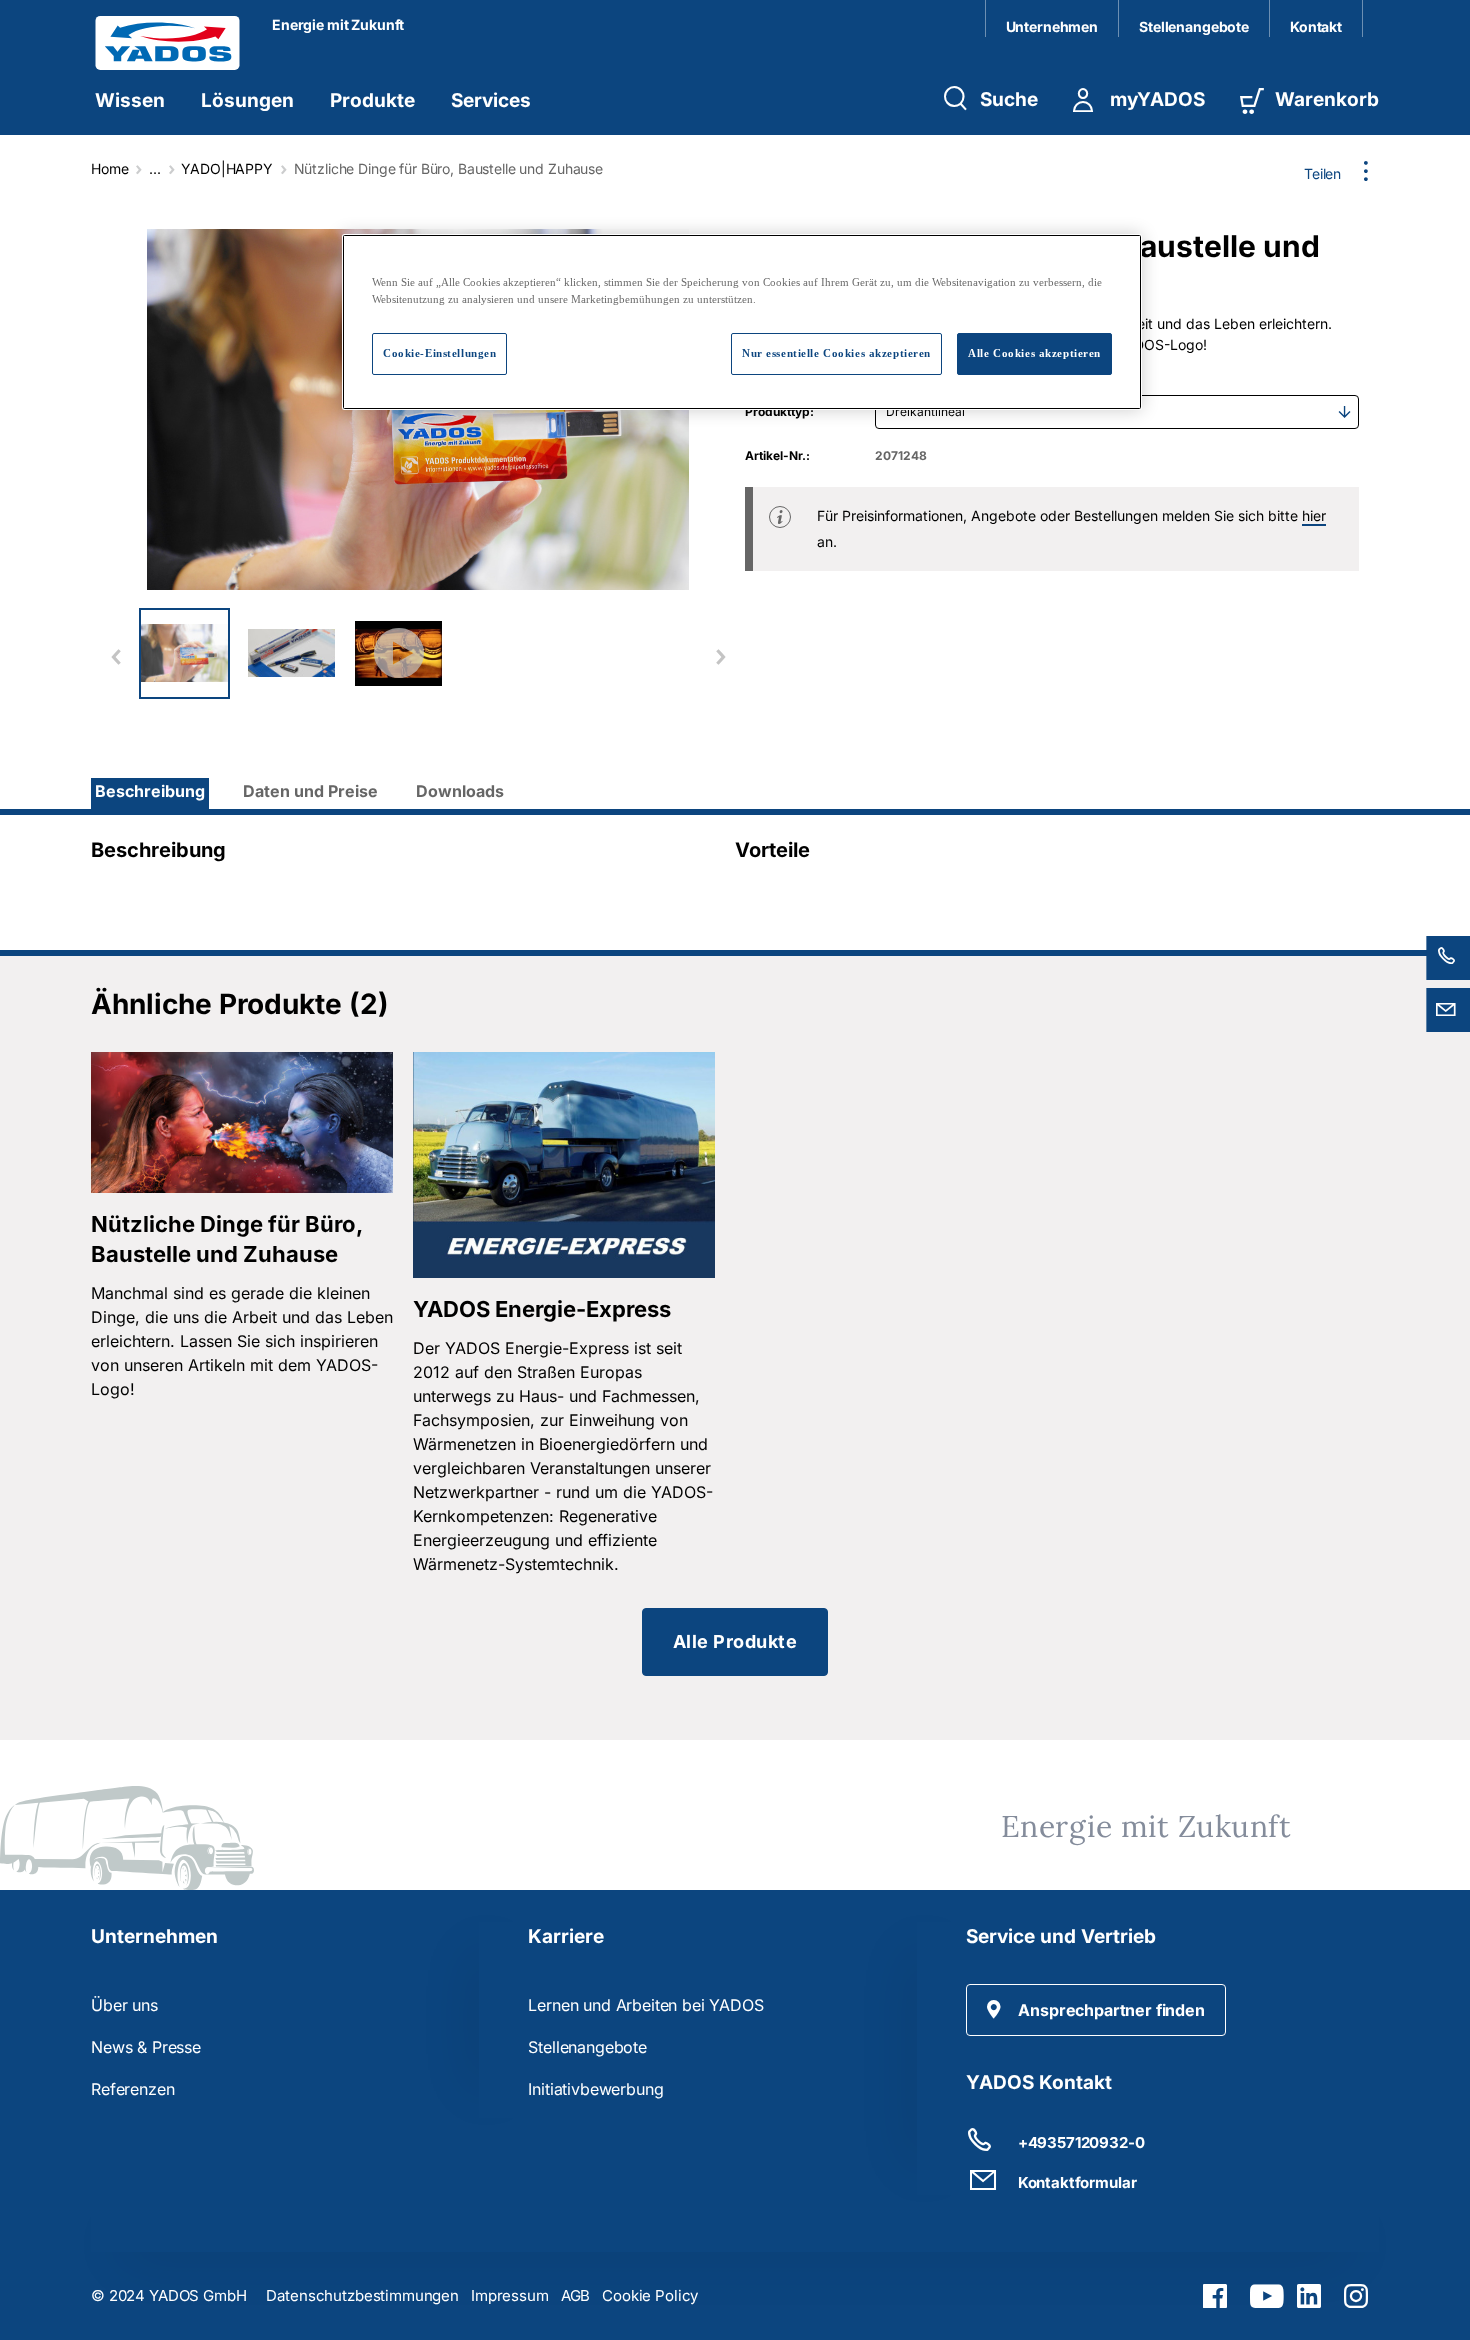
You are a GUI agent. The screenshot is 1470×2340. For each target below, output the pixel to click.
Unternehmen (1052, 26)
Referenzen (132, 2089)
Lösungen (247, 100)
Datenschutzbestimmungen (362, 2295)
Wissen (130, 100)
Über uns (124, 2005)
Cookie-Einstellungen (439, 353)
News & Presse (146, 2047)
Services (491, 100)
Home (109, 168)
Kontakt (1316, 26)
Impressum (510, 2295)
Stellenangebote (1194, 26)
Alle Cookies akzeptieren (1034, 353)
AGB (576, 2295)
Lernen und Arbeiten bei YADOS (645, 2005)
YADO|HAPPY (227, 168)
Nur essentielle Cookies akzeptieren (836, 353)
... (155, 168)
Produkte (372, 100)
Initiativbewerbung (595, 2089)
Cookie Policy (650, 2295)
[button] (1096, 2010)
